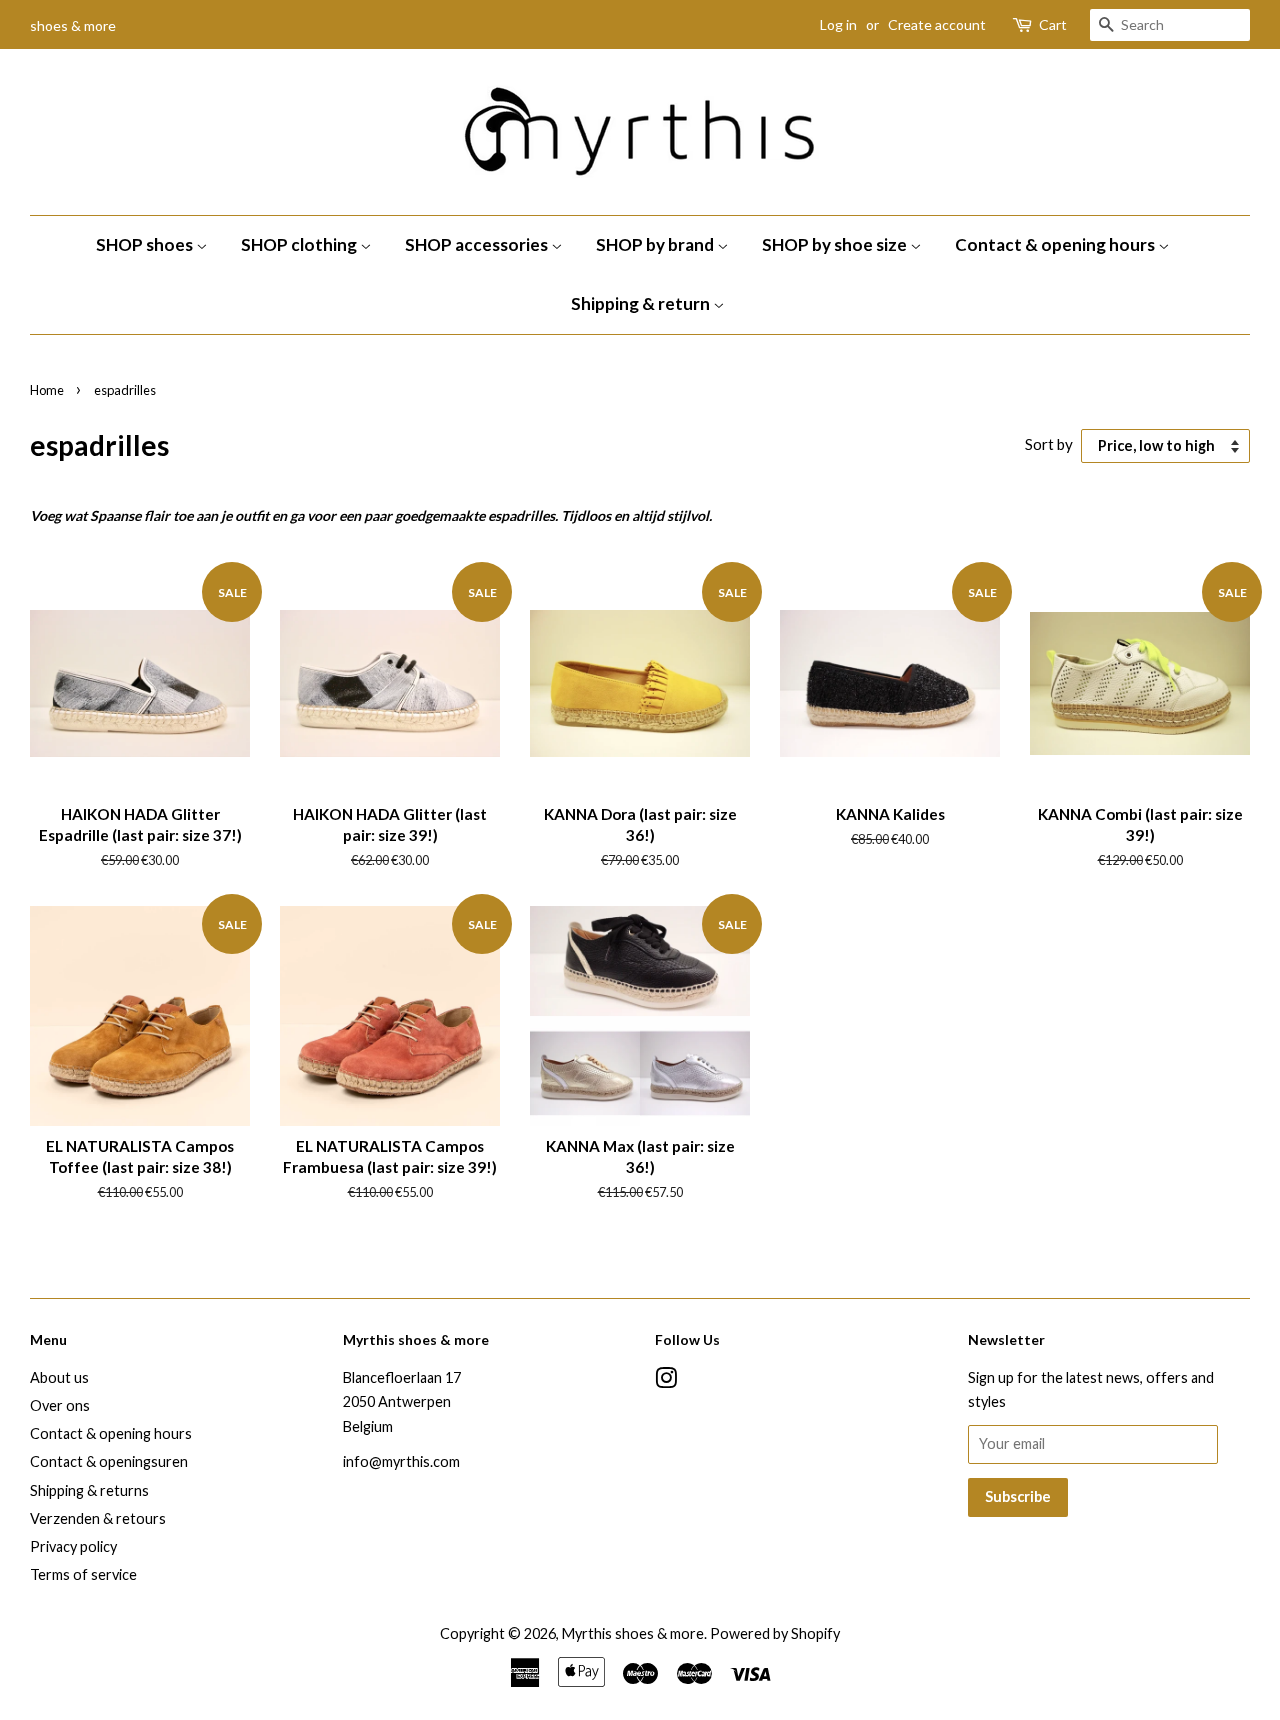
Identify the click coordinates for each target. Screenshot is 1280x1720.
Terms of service (83, 1574)
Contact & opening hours (1056, 244)
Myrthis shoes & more (633, 1633)
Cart (1053, 24)
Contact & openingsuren (109, 1461)
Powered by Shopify (775, 1633)
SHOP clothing (300, 244)
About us (59, 1377)
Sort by (1049, 444)
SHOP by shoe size (836, 244)
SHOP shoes (146, 244)
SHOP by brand (656, 244)
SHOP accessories (478, 244)
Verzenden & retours (98, 1518)
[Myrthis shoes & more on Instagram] (666, 1381)
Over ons (60, 1405)
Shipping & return (642, 303)
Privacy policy (73, 1546)
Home (47, 390)
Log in (838, 24)
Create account (937, 24)
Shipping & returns (89, 1490)
